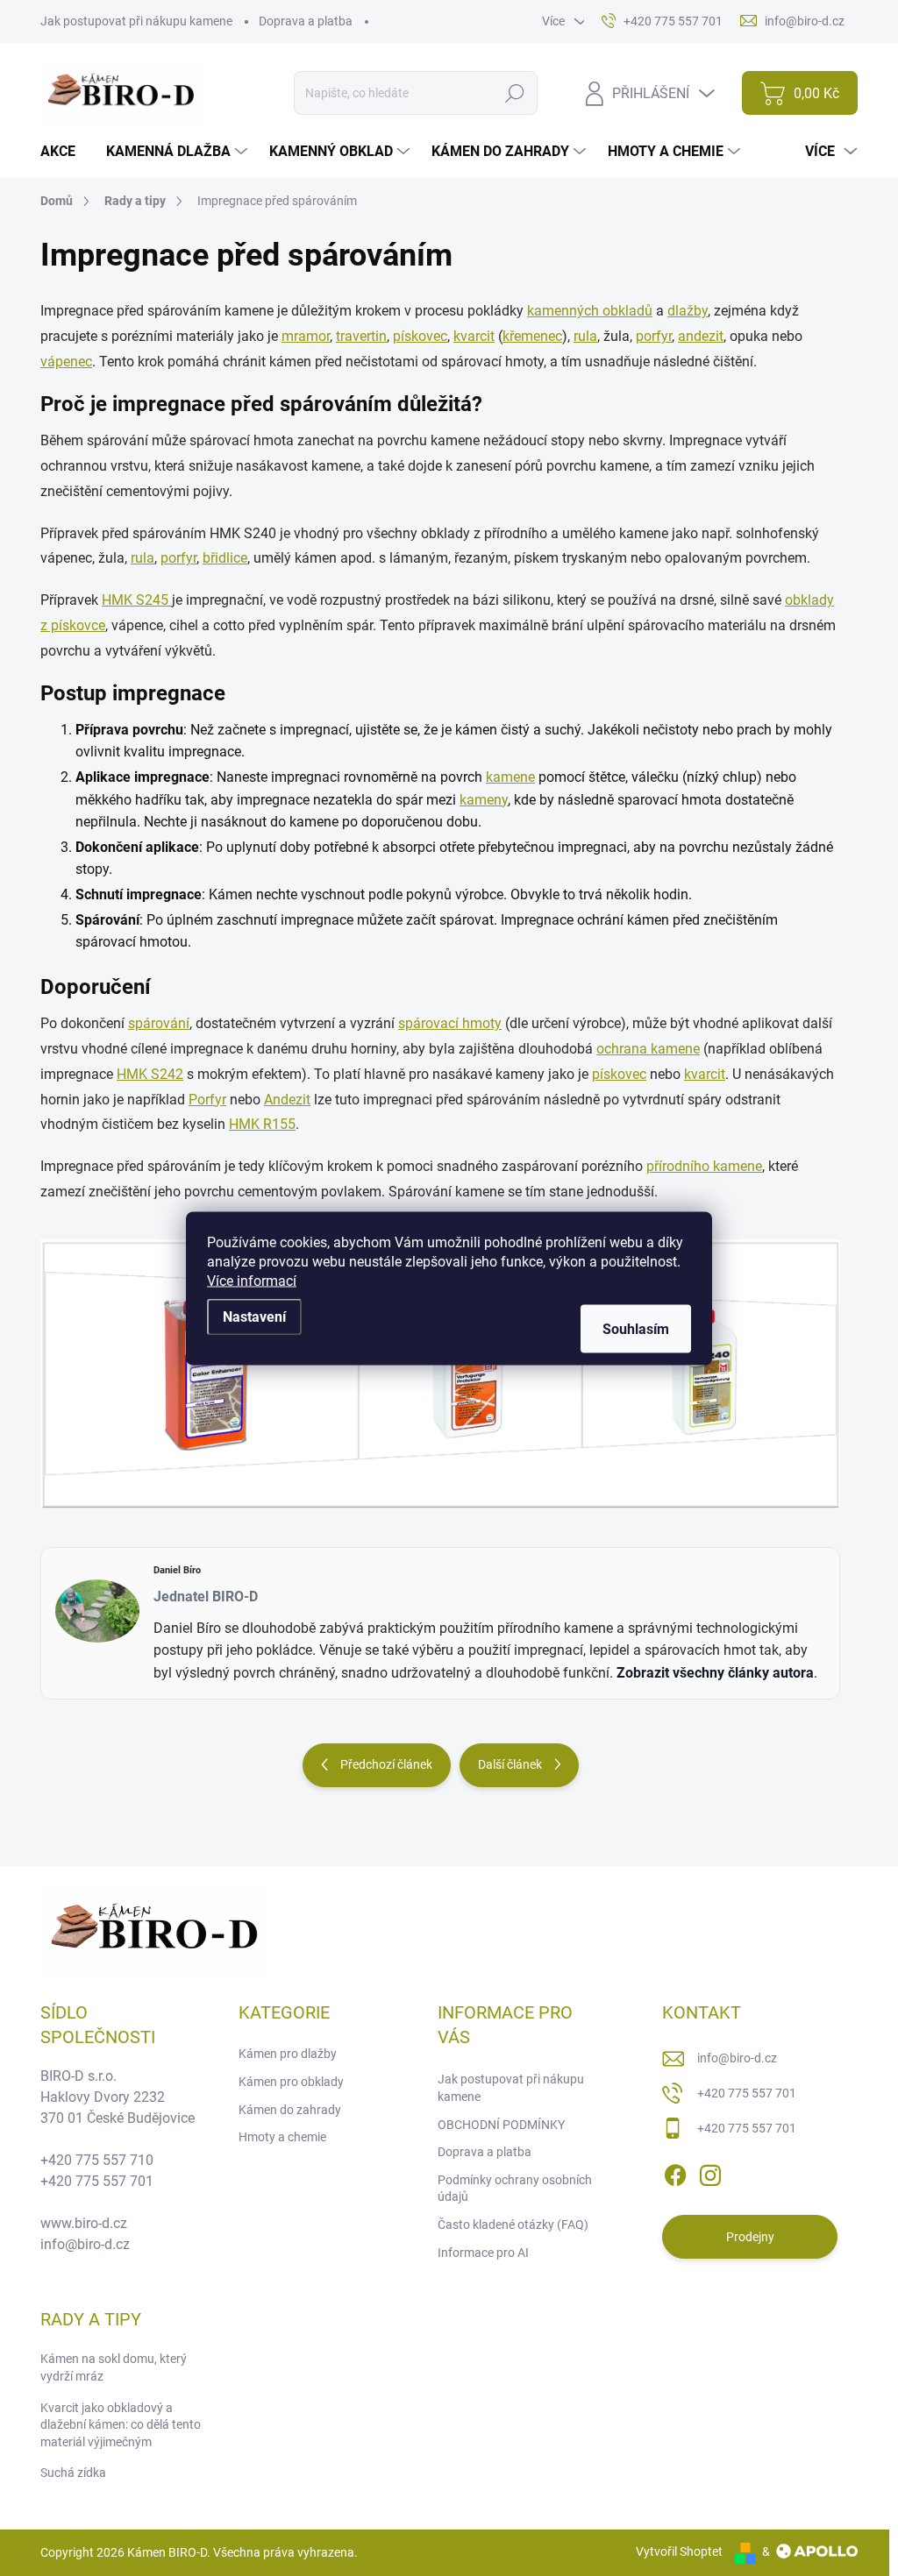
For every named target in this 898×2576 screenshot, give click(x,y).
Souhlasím (636, 1328)
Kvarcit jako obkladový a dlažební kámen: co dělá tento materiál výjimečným (121, 2425)
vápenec (66, 362)
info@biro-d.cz (737, 2058)
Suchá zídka (73, 2473)
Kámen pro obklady (291, 2082)
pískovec (420, 336)
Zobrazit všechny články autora (715, 1673)
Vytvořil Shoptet (679, 2551)
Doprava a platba (306, 21)
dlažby (688, 311)
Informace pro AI (483, 2253)
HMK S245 (137, 600)
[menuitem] (64, 152)
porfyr (654, 336)
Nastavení (254, 1316)
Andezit (287, 1100)
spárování (159, 1023)
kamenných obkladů (590, 311)
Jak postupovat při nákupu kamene (136, 21)
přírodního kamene (704, 1166)
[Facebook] (675, 2172)
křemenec (532, 336)
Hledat (515, 93)
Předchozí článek (386, 1764)
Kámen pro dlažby (288, 2054)
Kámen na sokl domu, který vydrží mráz (114, 2367)
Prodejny (750, 2237)
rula (585, 336)
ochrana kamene (648, 1049)
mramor (306, 336)
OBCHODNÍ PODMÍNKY (501, 2125)
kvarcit (474, 336)
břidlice (225, 558)
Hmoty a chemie (282, 2137)
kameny (484, 800)
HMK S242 (150, 1074)
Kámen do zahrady (290, 2110)
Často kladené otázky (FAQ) (513, 2225)
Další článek (510, 1764)
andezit (701, 336)
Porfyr (207, 1100)
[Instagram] (710, 2172)
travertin (361, 336)
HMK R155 (262, 1124)
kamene (510, 777)
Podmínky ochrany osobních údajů (515, 2189)
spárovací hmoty (450, 1023)
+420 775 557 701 (747, 2093)
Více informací (252, 1280)
